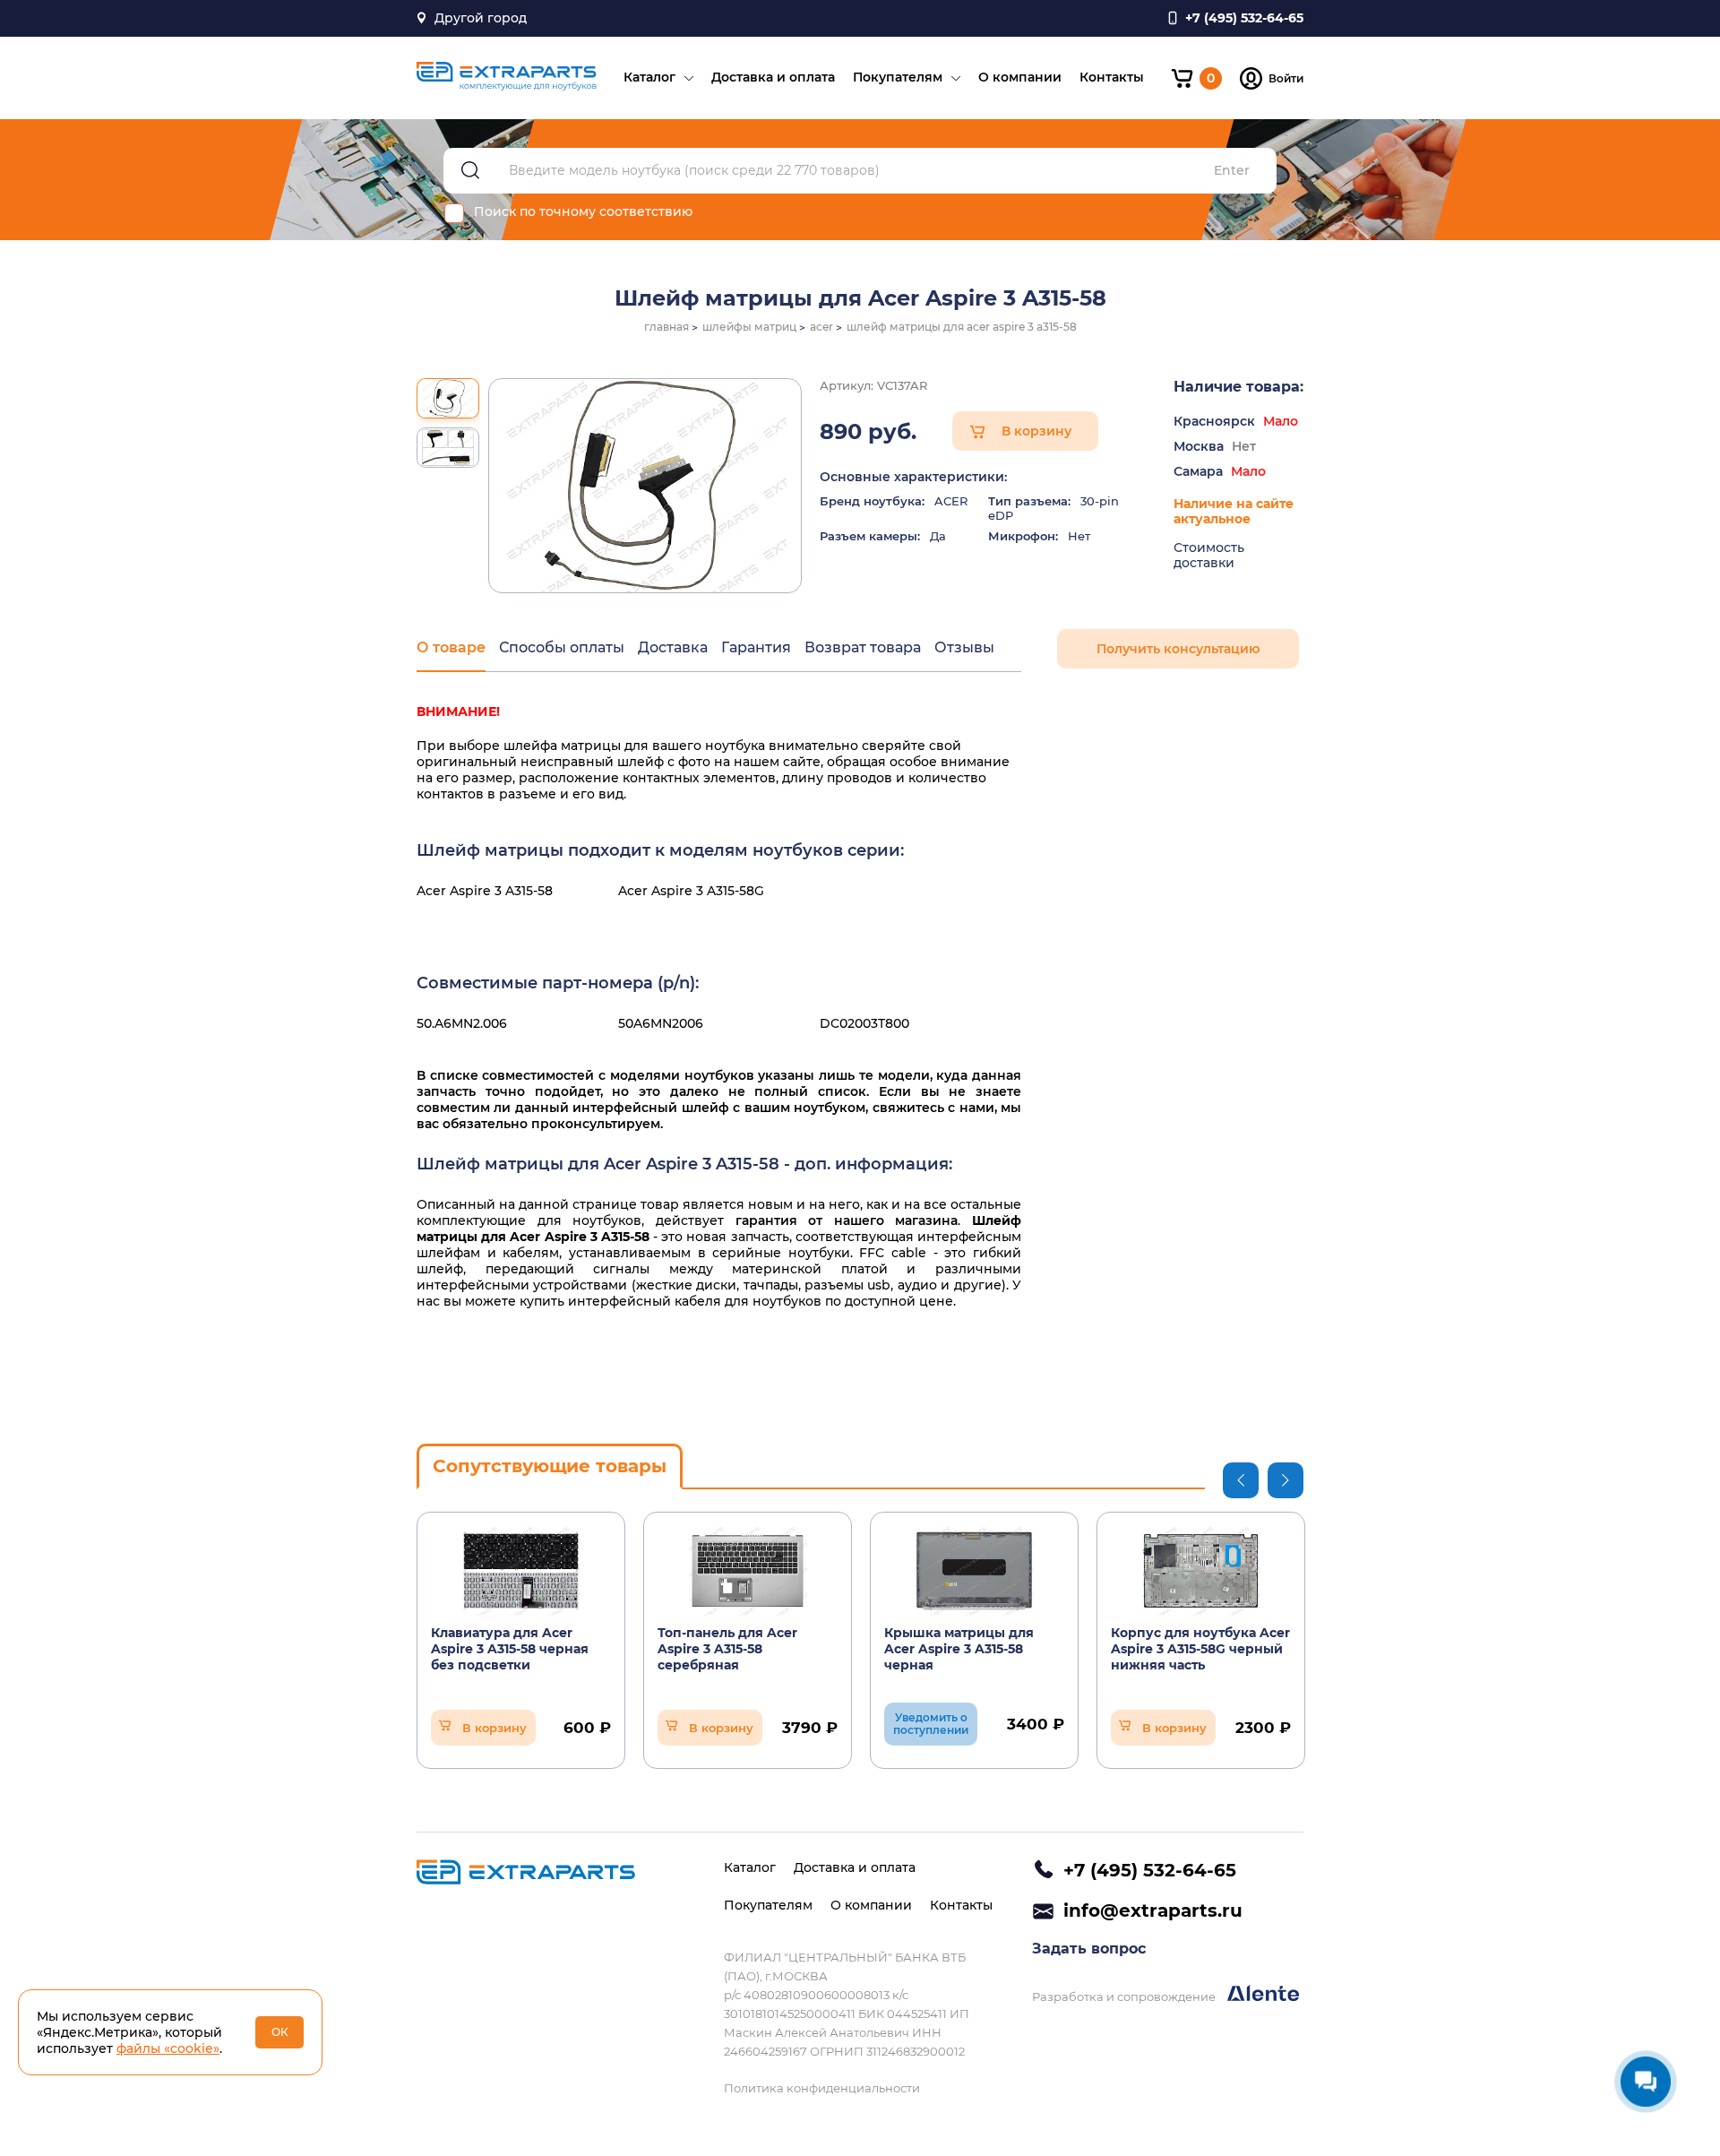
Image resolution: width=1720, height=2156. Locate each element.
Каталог (649, 77)
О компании (1020, 77)
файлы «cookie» (168, 2048)
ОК (280, 2032)
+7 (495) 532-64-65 (1150, 1870)
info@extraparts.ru (1153, 1910)
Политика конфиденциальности (822, 2088)
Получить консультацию (1178, 649)
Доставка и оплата (773, 77)
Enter (1232, 171)
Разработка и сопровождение (1125, 1996)
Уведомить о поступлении (931, 1724)
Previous (1241, 1480)
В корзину (1036, 431)
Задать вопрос (1089, 1949)
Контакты (1112, 77)
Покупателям (898, 77)
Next (1286, 1480)
